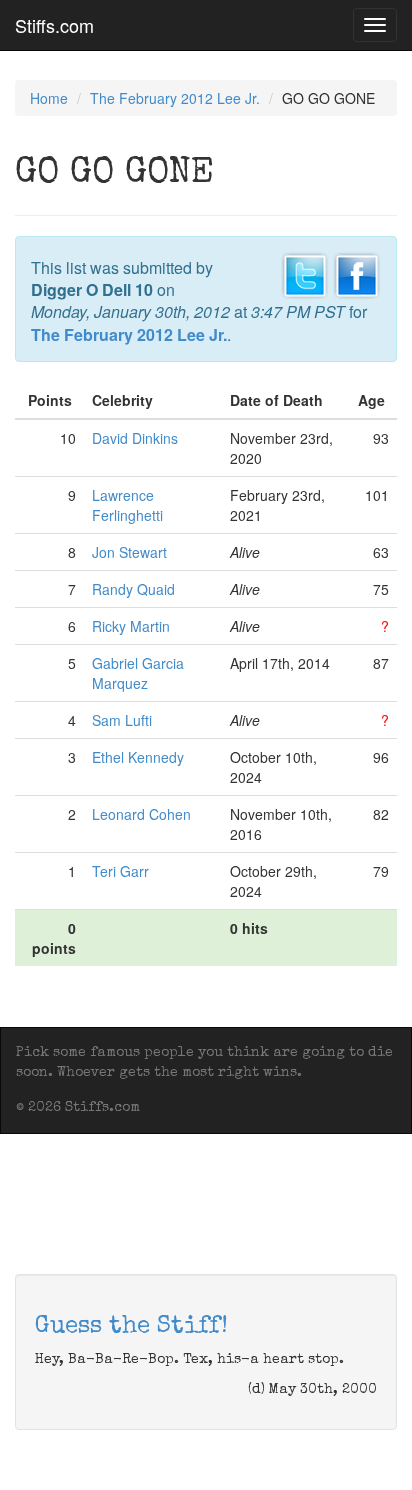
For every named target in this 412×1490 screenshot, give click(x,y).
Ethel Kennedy (138, 757)
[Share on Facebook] (357, 273)
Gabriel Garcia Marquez (138, 673)
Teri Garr (120, 871)
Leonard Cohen (141, 814)
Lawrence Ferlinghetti (127, 505)
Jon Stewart (129, 552)
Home (49, 98)
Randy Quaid (133, 589)
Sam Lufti (122, 720)
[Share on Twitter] (305, 273)
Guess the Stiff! (131, 1327)
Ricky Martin (131, 626)
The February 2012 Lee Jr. (175, 98)
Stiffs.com (54, 25)
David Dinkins (135, 438)
